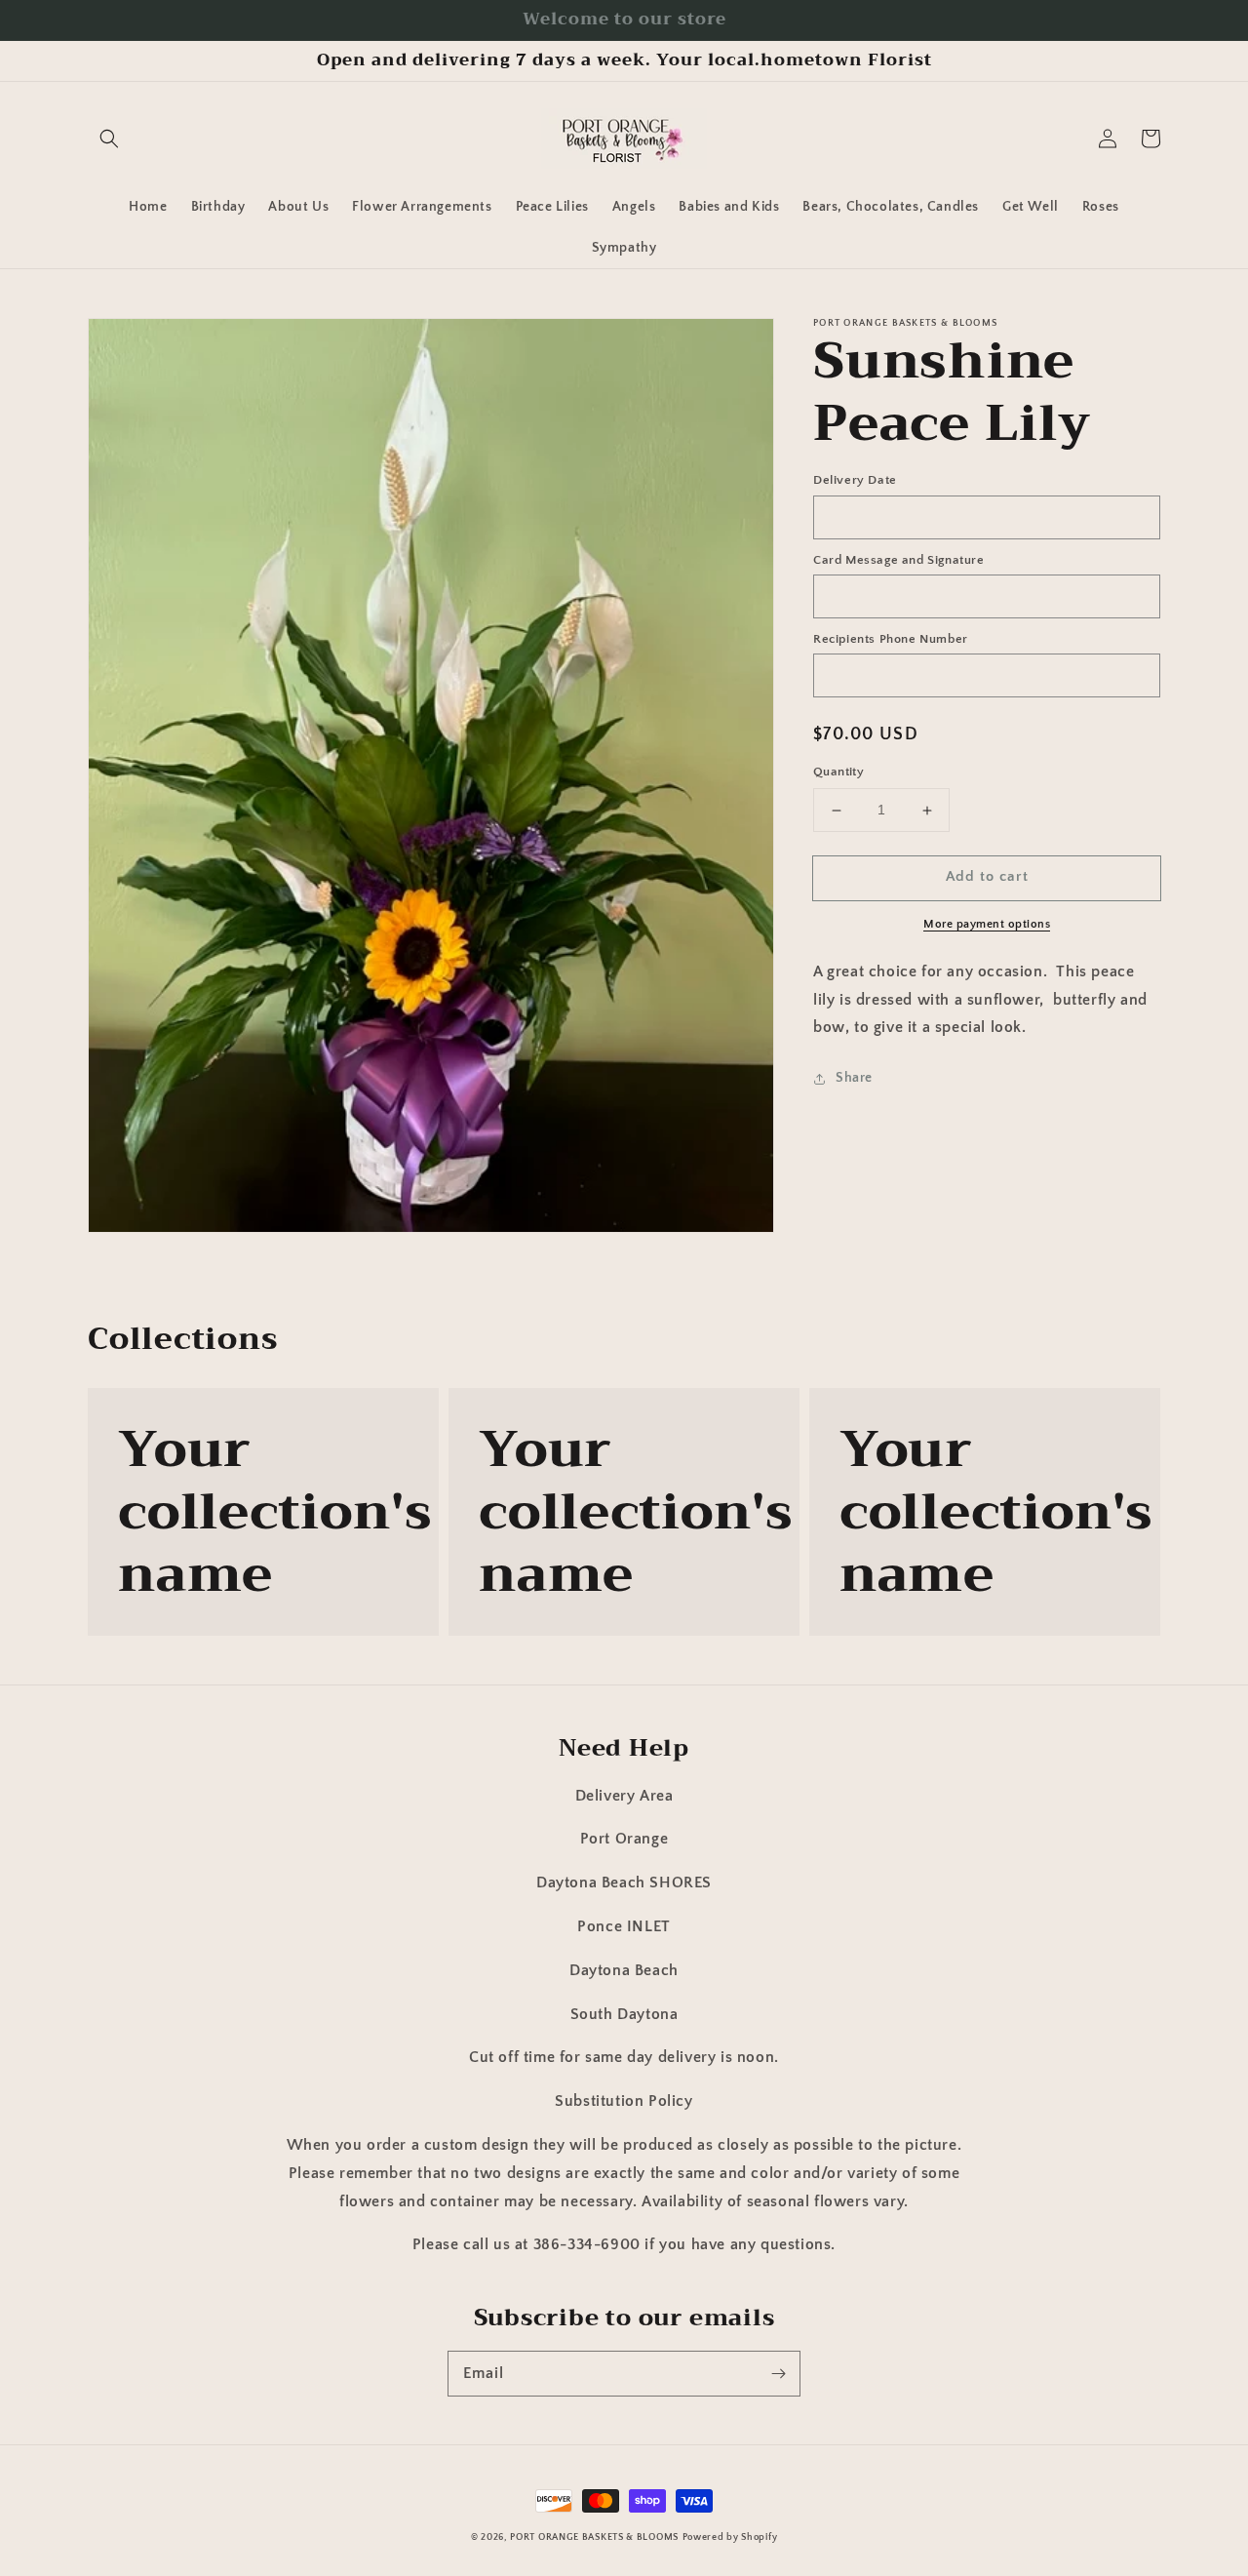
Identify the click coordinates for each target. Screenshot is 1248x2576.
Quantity (838, 773)
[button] (109, 139)
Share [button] (854, 1079)
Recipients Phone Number (891, 639)
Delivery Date (855, 480)
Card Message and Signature (899, 560)
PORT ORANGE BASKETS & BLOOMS (594, 2537)
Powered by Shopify (730, 2537)
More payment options (987, 924)
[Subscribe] (778, 2373)
